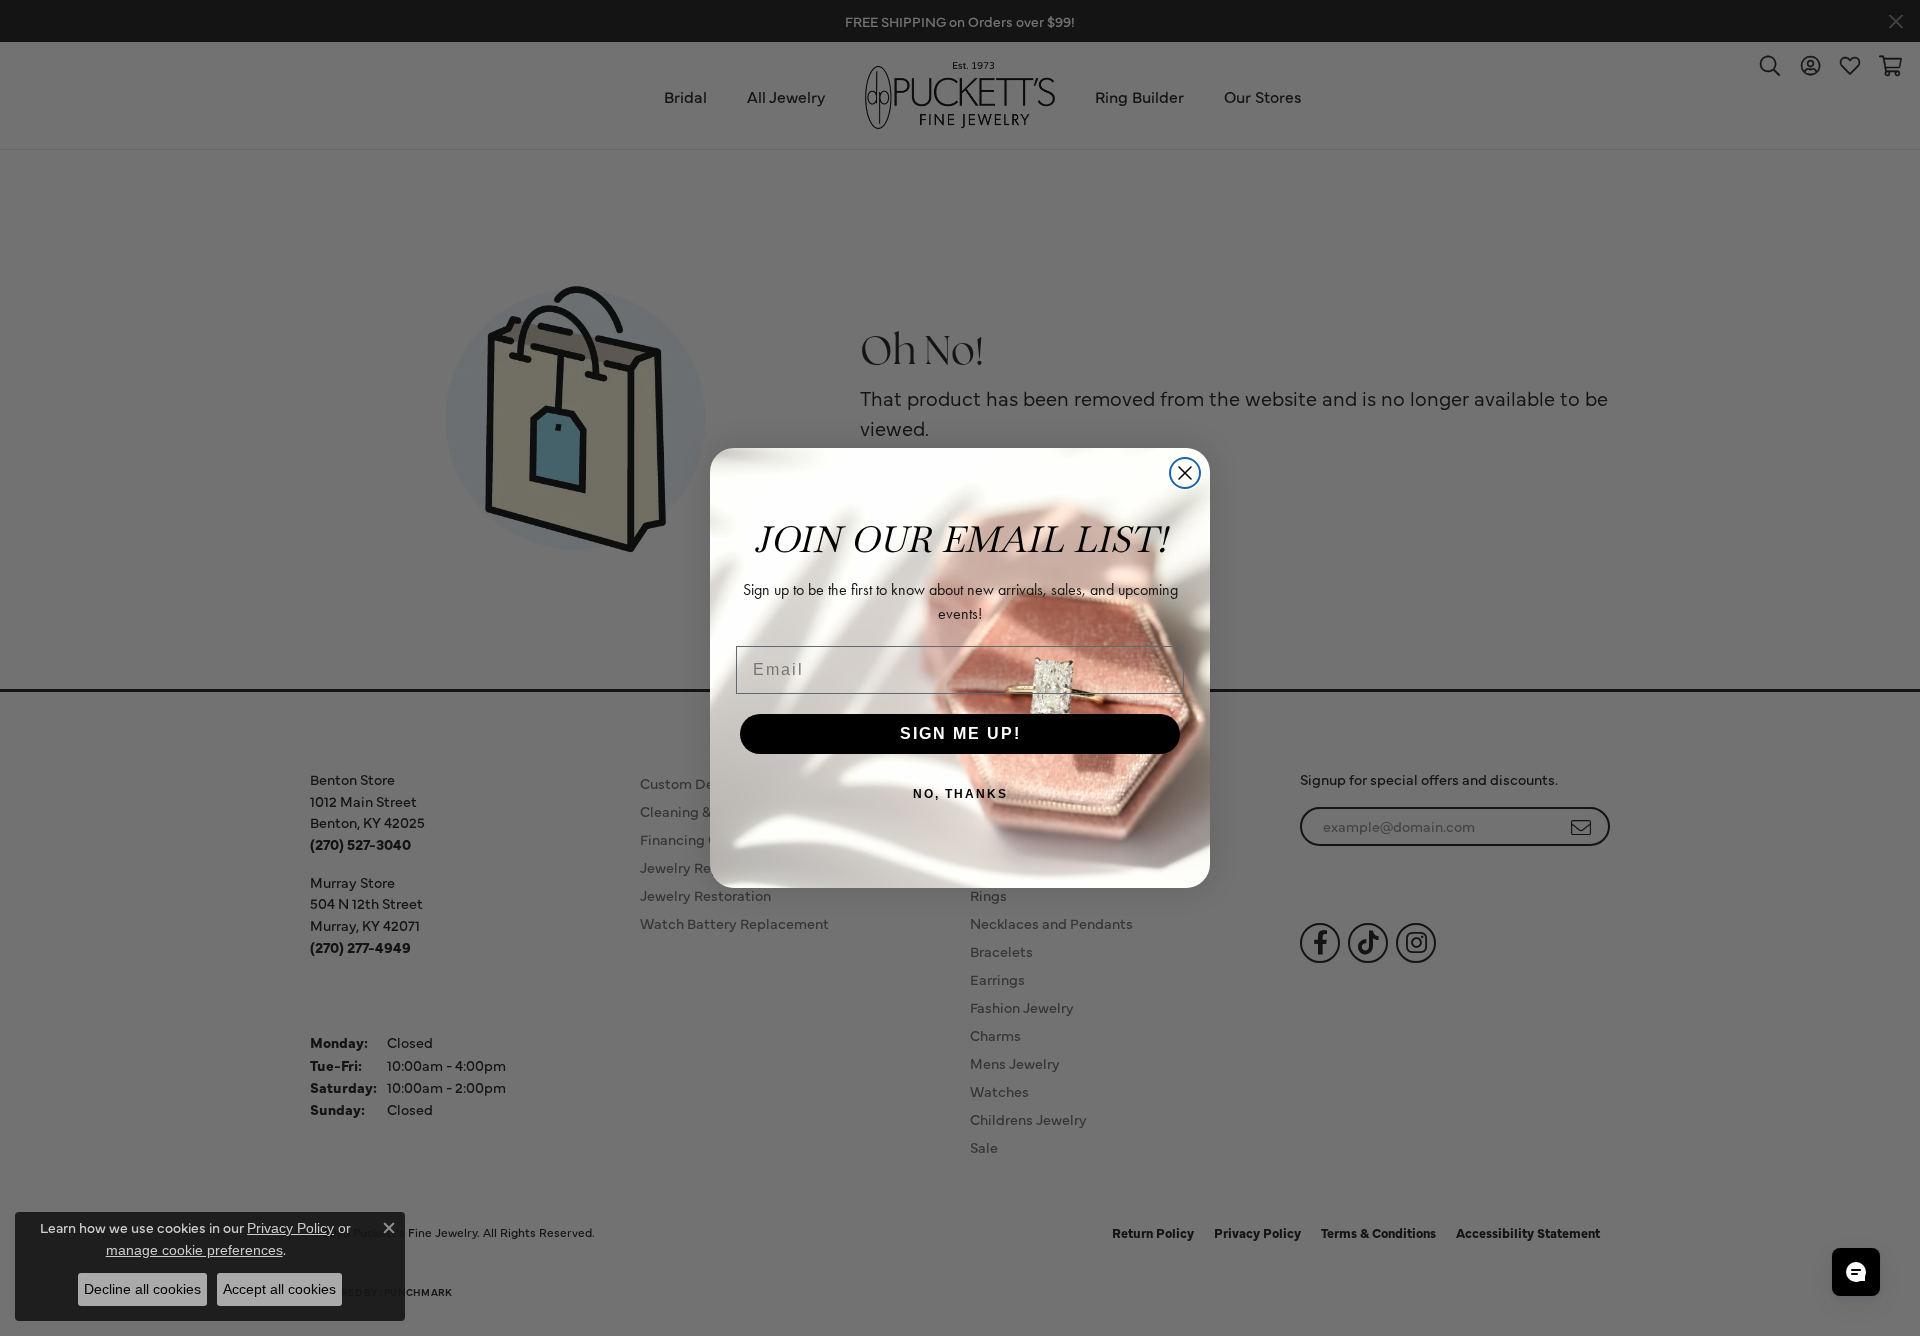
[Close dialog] (1185, 473)
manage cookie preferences (194, 1250)
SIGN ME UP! (960, 733)
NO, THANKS (960, 794)
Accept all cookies (279, 1289)
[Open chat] (1856, 1272)
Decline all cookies (142, 1289)
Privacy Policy (290, 1228)
